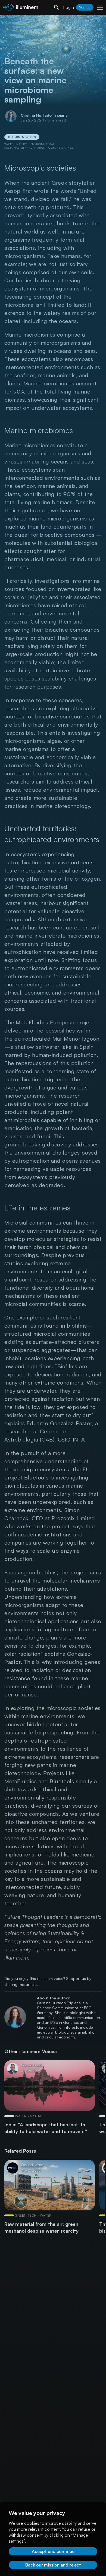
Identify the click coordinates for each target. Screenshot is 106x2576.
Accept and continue (53, 2551)
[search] (57, 7)
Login (68, 7)
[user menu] (100, 7)
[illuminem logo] (20, 8)
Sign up (85, 7)
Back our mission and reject (53, 2565)
